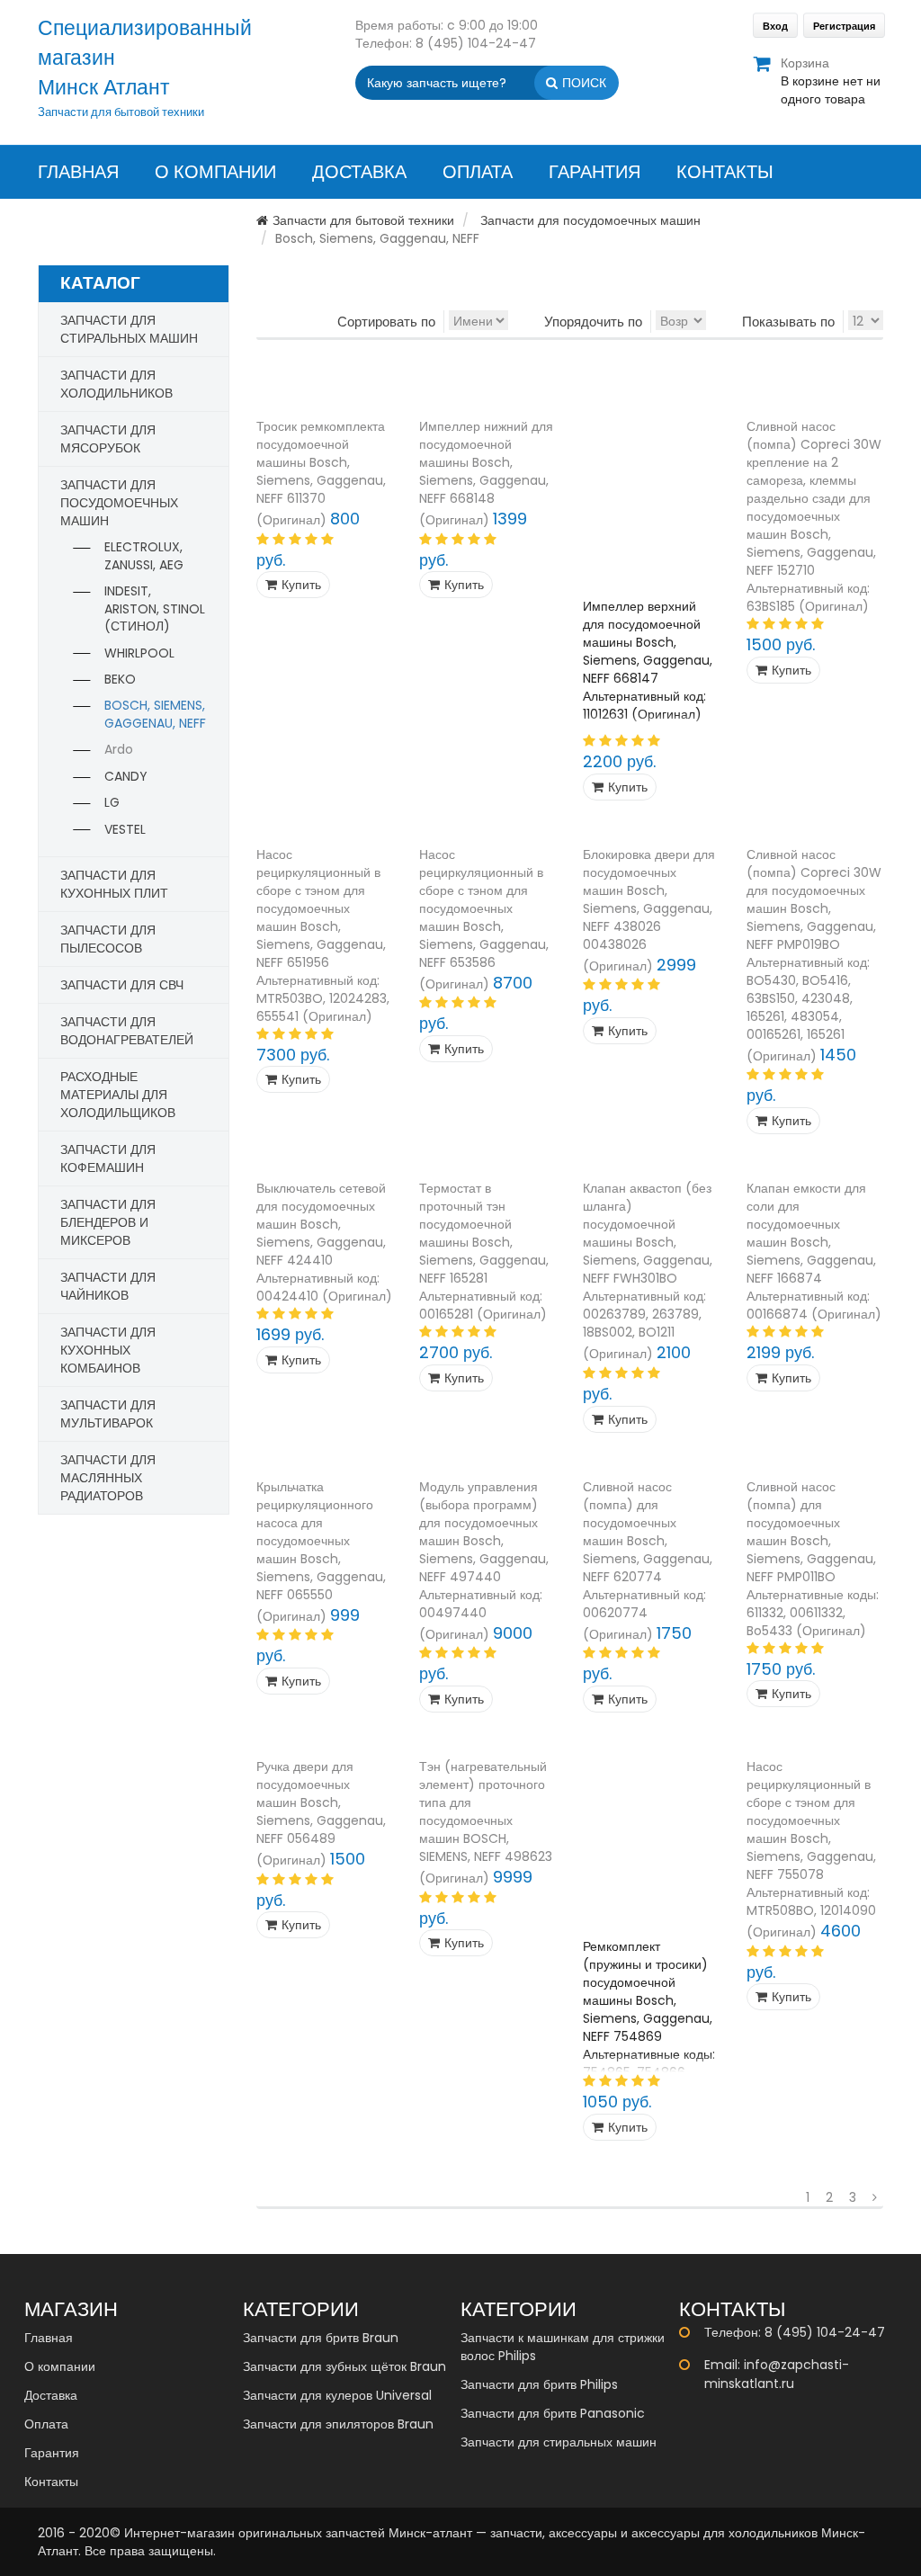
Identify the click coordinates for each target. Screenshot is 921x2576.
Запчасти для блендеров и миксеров (108, 1222)
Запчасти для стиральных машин (129, 329)
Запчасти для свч (122, 985)
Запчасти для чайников (108, 1286)
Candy (126, 776)
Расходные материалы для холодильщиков (118, 1095)
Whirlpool (139, 653)
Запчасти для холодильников (116, 384)
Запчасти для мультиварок (108, 1414)
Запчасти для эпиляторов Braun (338, 2424)
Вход (775, 26)
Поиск (584, 83)
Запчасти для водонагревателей (127, 1031)
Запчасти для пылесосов (108, 939)
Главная (78, 172)
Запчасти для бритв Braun (321, 2338)
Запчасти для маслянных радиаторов (108, 1478)
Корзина (831, 81)
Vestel (125, 829)
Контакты (725, 172)
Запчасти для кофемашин (108, 1158)
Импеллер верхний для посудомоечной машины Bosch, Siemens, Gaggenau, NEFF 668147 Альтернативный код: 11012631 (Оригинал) (648, 660)
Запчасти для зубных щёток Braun (344, 2366)
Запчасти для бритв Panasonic (553, 2413)
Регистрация (844, 26)
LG (112, 802)
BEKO (120, 679)
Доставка (359, 172)
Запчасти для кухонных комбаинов (108, 1350)
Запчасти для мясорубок (108, 439)
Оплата (478, 172)
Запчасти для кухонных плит (114, 884)
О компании (215, 172)
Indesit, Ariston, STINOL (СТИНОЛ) (155, 608)
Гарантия (595, 172)
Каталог (100, 283)
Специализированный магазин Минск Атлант (145, 58)
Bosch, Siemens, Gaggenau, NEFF (155, 714)
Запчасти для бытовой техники (363, 220)
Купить (301, 585)
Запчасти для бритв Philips (539, 2384)
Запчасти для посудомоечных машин (590, 220)
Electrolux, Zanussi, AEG (144, 556)
